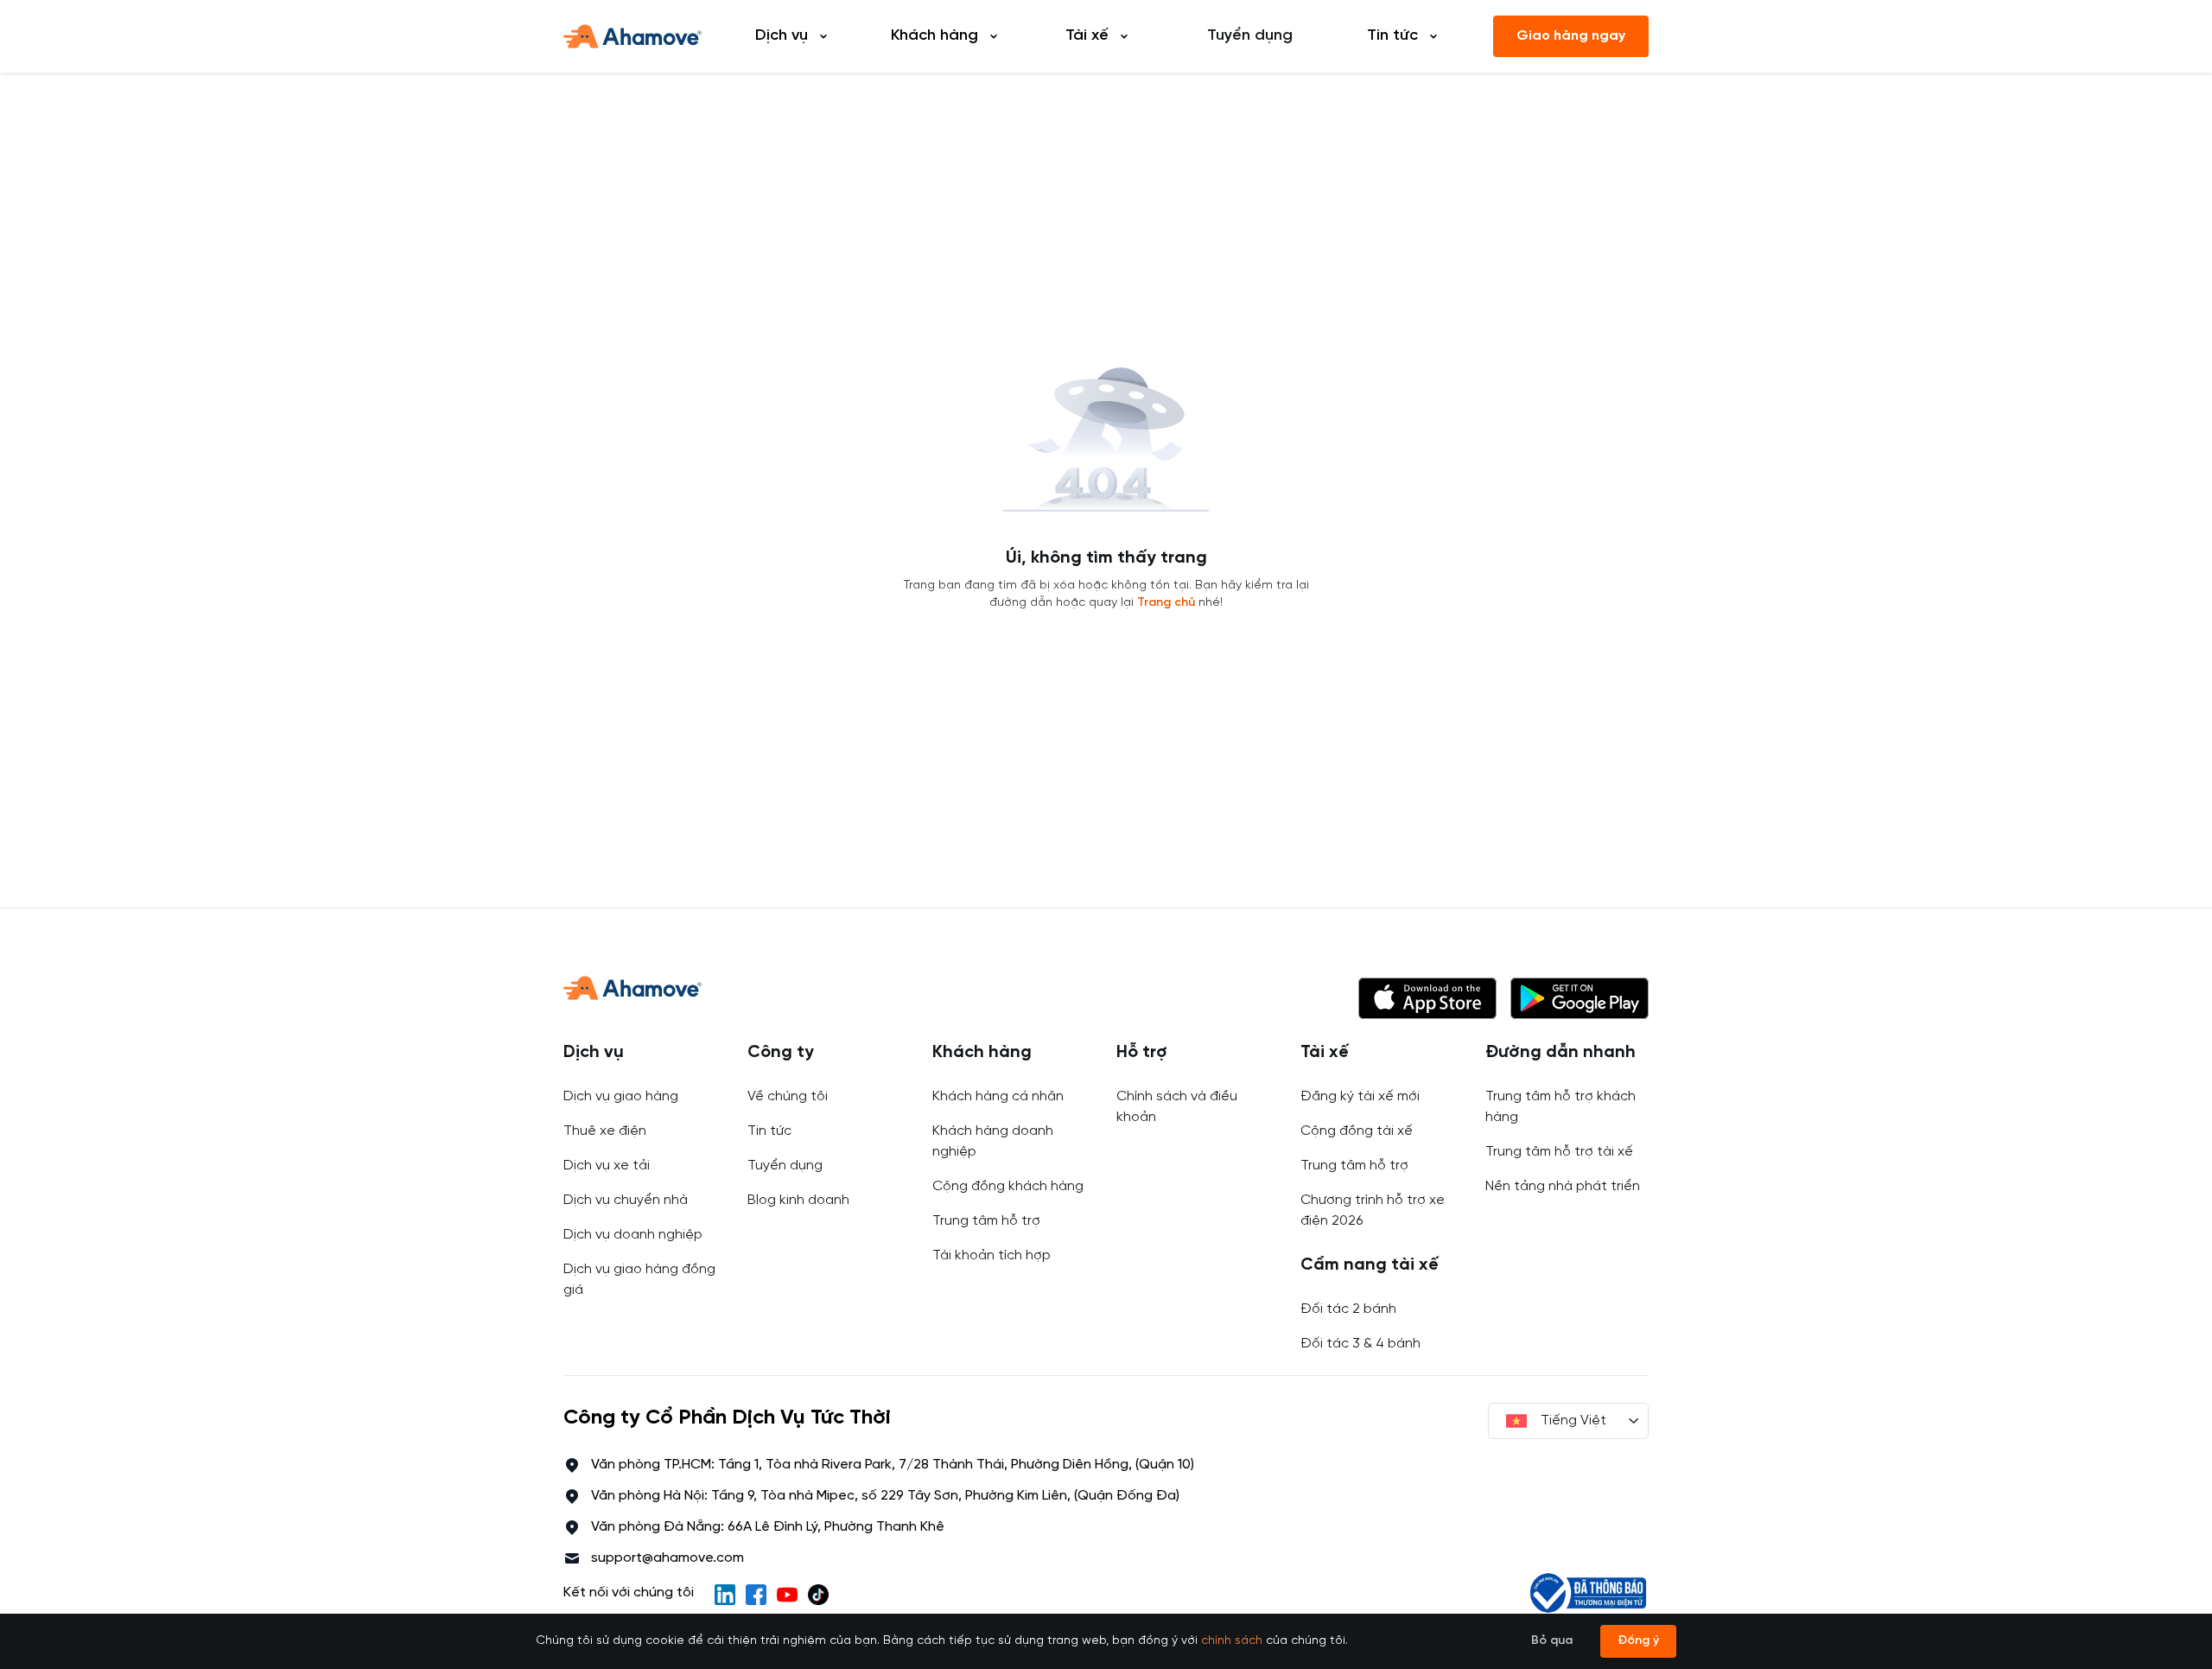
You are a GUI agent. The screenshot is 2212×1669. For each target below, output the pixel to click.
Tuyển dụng (1250, 36)
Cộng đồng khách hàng (1008, 1186)
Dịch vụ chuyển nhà (626, 1200)
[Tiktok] (818, 1595)
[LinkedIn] (725, 1595)
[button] (1427, 998)
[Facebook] (756, 1595)
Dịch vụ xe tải (607, 1166)
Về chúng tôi (788, 1096)
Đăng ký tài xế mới (1360, 1096)
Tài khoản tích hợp (992, 1255)
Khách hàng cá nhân (998, 1096)
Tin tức (769, 1131)
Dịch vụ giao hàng (621, 1096)
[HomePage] (632, 36)
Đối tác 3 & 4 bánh (1360, 1344)
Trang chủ (1166, 603)
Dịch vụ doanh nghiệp (633, 1235)
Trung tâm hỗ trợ (986, 1221)
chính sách (1232, 1641)
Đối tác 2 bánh (1348, 1309)
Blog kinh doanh (798, 1200)
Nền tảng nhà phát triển (1563, 1186)
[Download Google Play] (1580, 998)
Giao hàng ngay (1571, 36)
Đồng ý (1638, 1641)
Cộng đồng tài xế (1357, 1131)
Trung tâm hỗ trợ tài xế (1559, 1152)
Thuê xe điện (605, 1131)
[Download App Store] (1427, 998)
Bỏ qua (1552, 1641)
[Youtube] (787, 1595)
